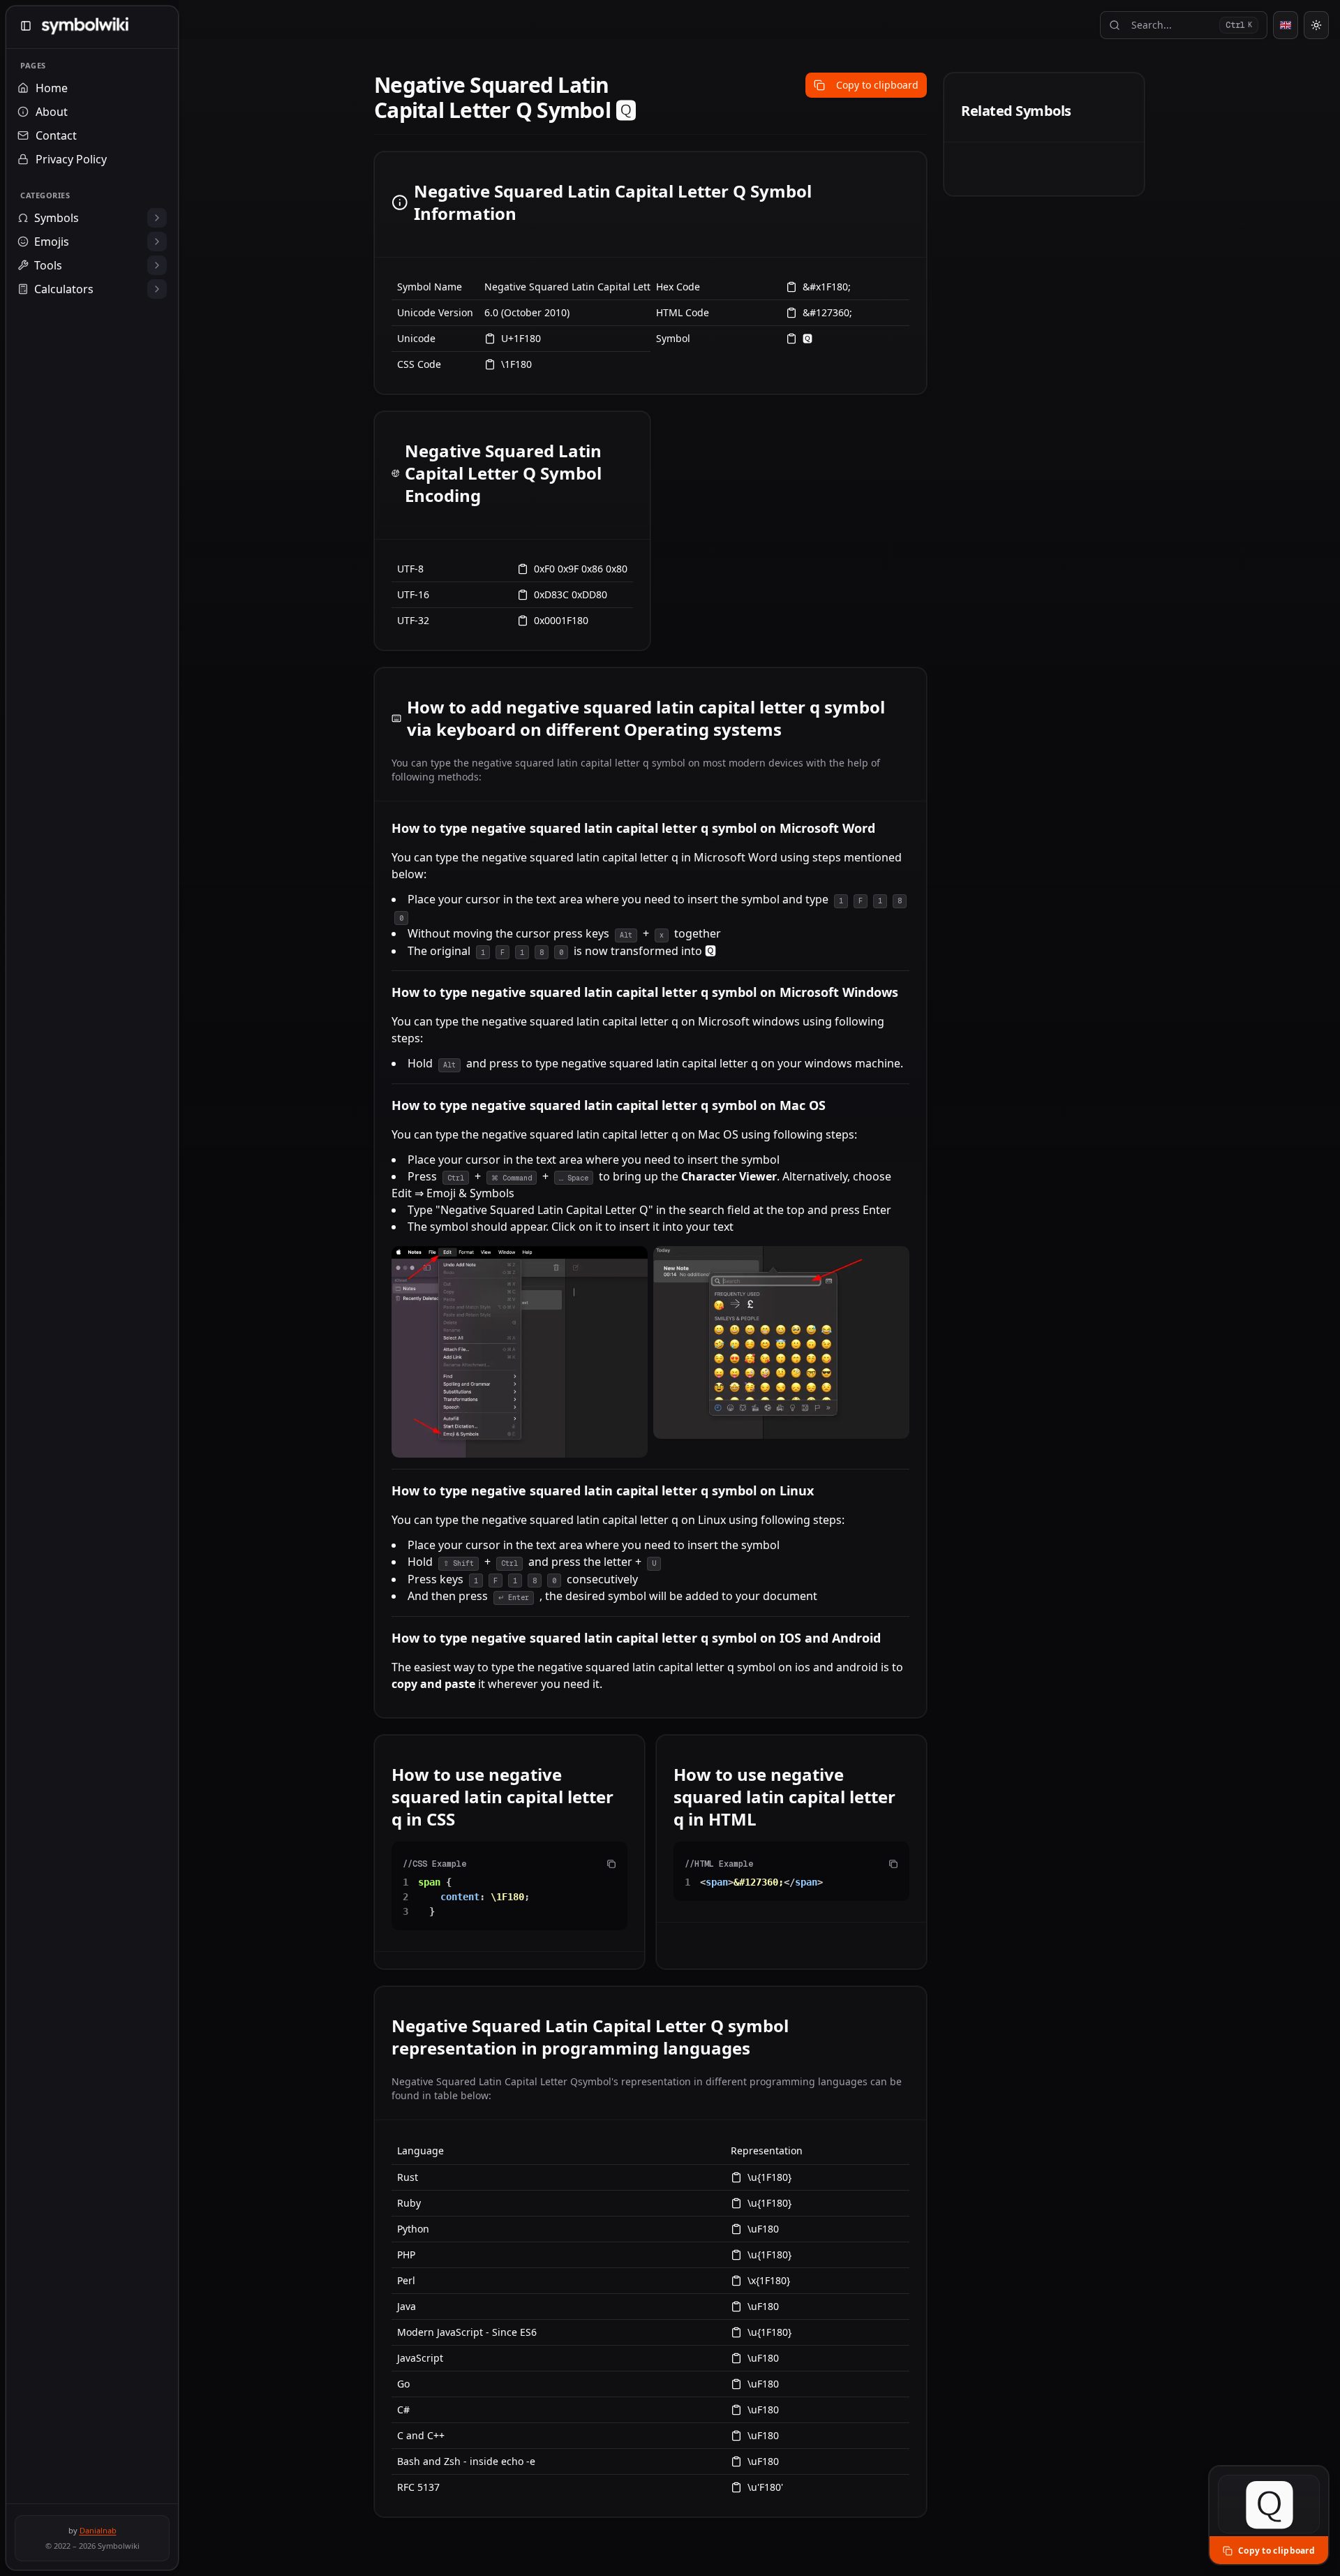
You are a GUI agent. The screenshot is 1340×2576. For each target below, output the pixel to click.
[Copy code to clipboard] (611, 1864)
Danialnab (98, 2530)
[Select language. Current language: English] (1286, 25)
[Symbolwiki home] (85, 26)
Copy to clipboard (877, 85)
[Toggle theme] (1316, 25)
